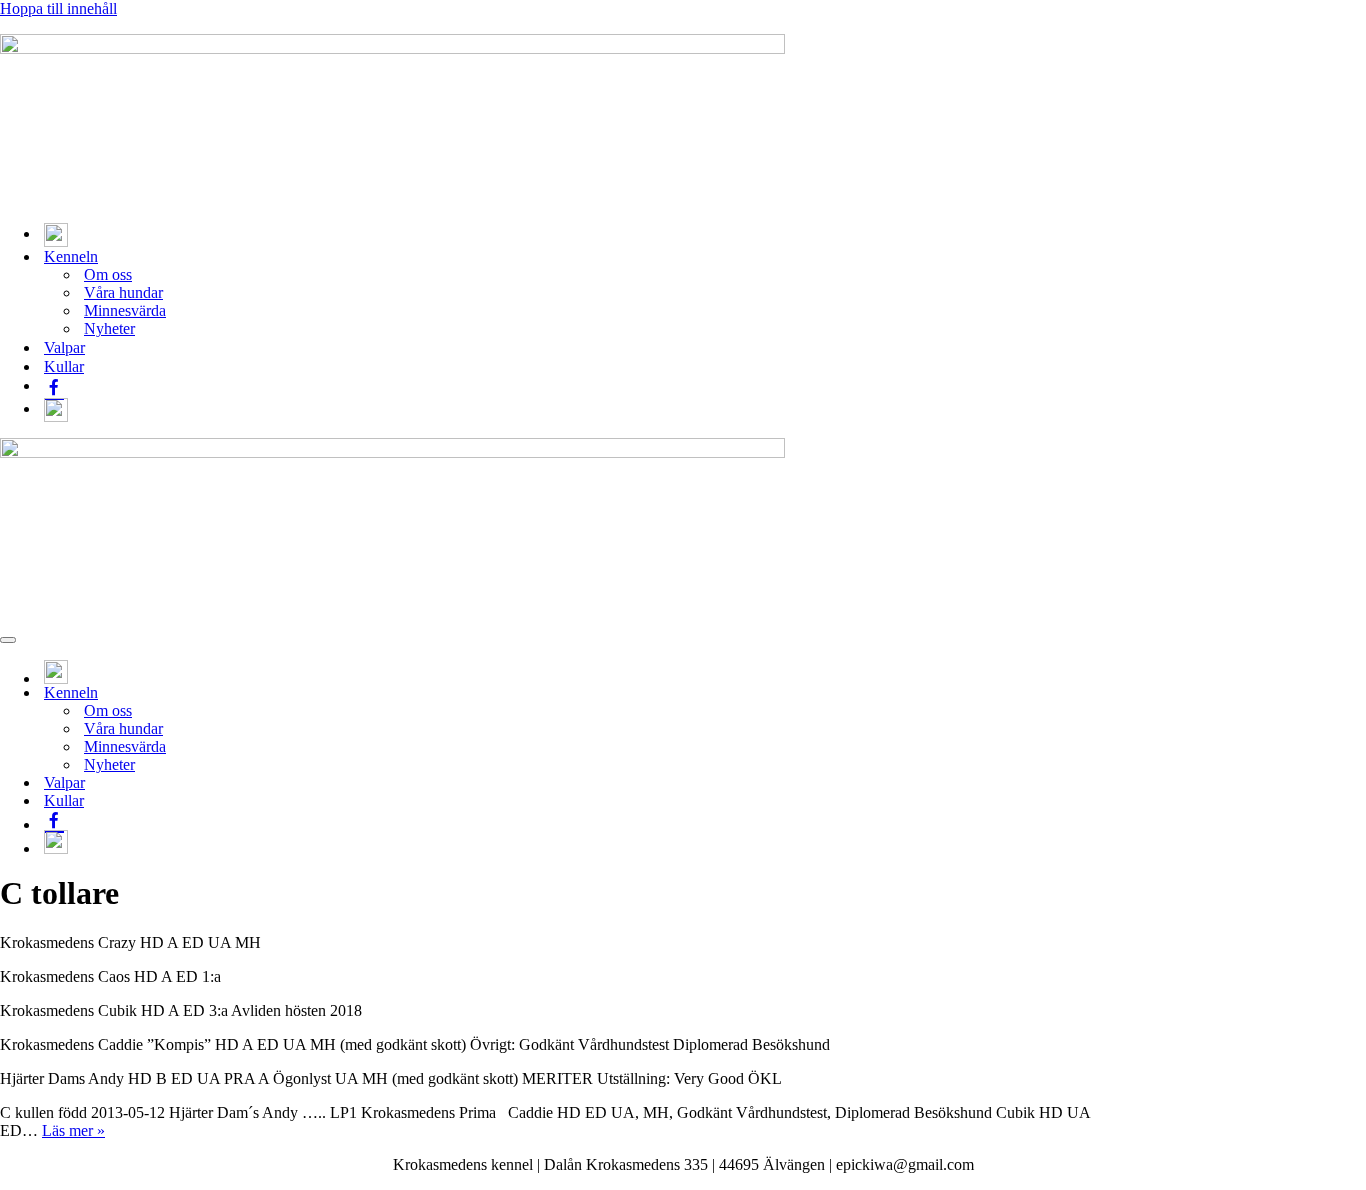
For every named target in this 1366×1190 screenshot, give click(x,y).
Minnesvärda (125, 310)
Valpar (64, 347)
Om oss (108, 274)
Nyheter (109, 328)
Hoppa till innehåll (58, 8)
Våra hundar (123, 292)
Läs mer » (73, 1130)
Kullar (64, 366)
